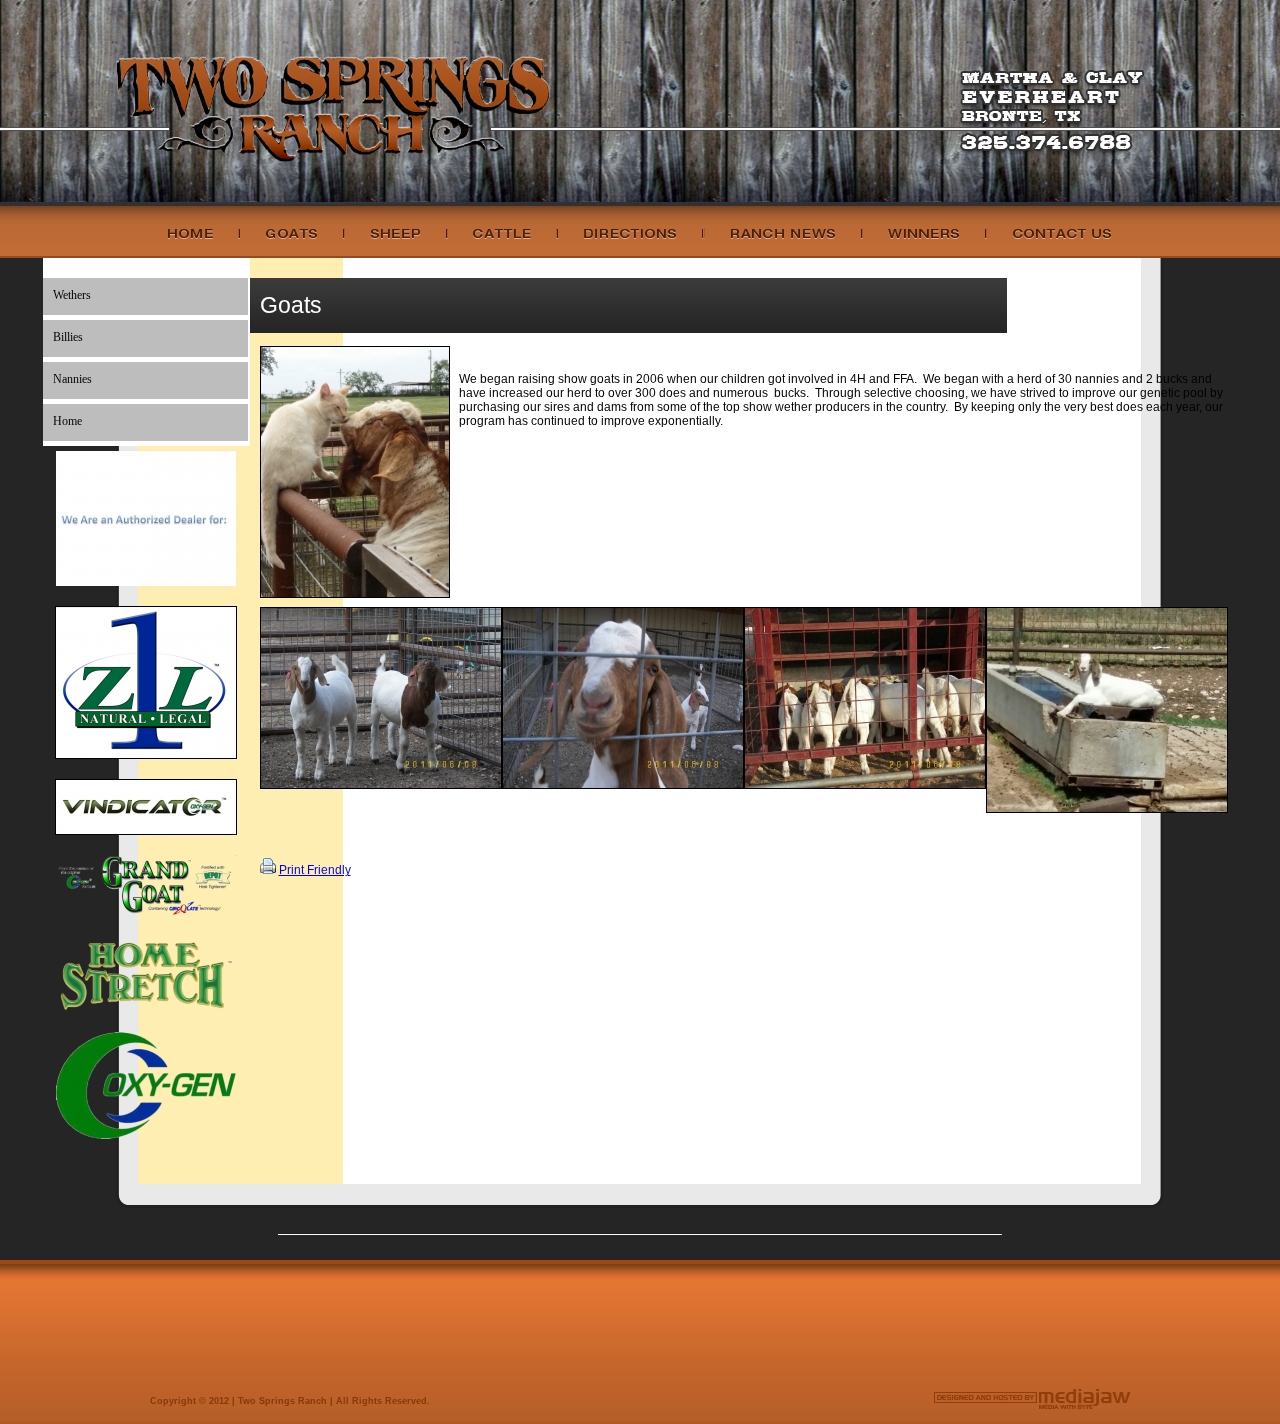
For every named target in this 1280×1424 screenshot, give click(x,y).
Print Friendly (315, 870)
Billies (68, 337)
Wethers (72, 295)
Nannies (72, 379)
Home (67, 421)
